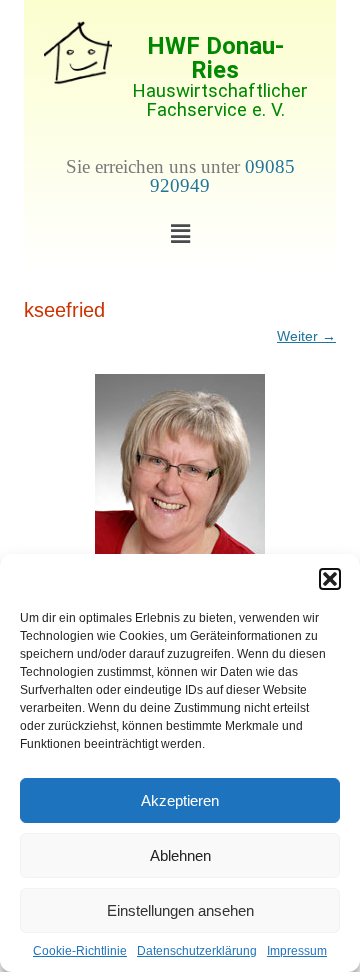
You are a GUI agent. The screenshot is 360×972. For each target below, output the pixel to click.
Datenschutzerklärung (197, 951)
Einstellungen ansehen (180, 910)
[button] (330, 579)
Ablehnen (180, 855)
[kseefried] (180, 487)
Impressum (297, 951)
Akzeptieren (180, 800)
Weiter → (306, 336)
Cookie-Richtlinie (80, 951)
